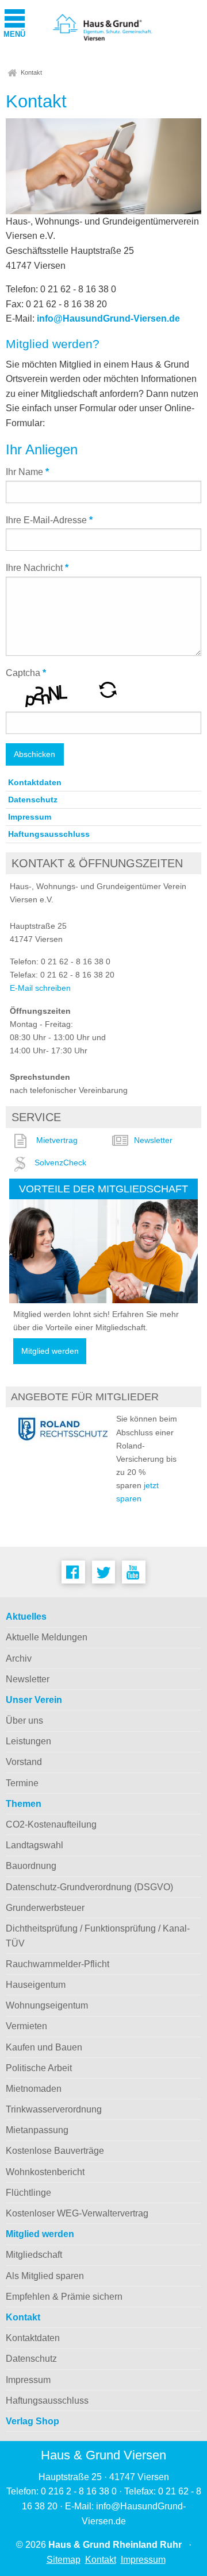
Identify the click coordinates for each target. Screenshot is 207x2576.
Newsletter (153, 1140)
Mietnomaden (34, 2089)
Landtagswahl (34, 1845)
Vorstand (24, 1762)
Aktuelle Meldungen (47, 1637)
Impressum (30, 817)
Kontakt (31, 72)
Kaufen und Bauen (44, 2047)
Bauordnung (31, 1866)
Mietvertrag (57, 1140)
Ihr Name (27, 472)
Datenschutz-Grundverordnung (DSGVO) (89, 1887)
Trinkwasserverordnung (54, 2109)
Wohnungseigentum (47, 2005)
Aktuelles (26, 1617)
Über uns (24, 1720)
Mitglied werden (50, 1351)
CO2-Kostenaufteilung (51, 1824)
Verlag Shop (32, 2421)
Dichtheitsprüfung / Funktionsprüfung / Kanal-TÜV (98, 1936)
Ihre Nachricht (37, 568)
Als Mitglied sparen (45, 2276)
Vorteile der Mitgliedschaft (103, 1189)
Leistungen (28, 1741)
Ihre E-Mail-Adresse (49, 520)
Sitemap (64, 2560)
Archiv (19, 1658)
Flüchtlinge (28, 2193)
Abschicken (34, 754)
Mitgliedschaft (34, 2255)
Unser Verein (34, 1700)
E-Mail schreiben (40, 988)
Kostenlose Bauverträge (55, 2151)
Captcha (26, 673)
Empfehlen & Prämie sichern (64, 2297)
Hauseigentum (36, 1985)
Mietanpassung (37, 2130)
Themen (24, 1804)
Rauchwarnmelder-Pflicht (57, 1964)
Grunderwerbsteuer (45, 1908)
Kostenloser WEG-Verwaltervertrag (77, 2213)
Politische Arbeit (39, 2068)
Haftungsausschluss (49, 834)
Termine (22, 1783)
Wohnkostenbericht (45, 2172)
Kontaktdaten (35, 782)
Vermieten (26, 2026)
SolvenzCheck (60, 1163)
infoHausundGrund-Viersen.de (108, 318)
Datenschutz (33, 800)
